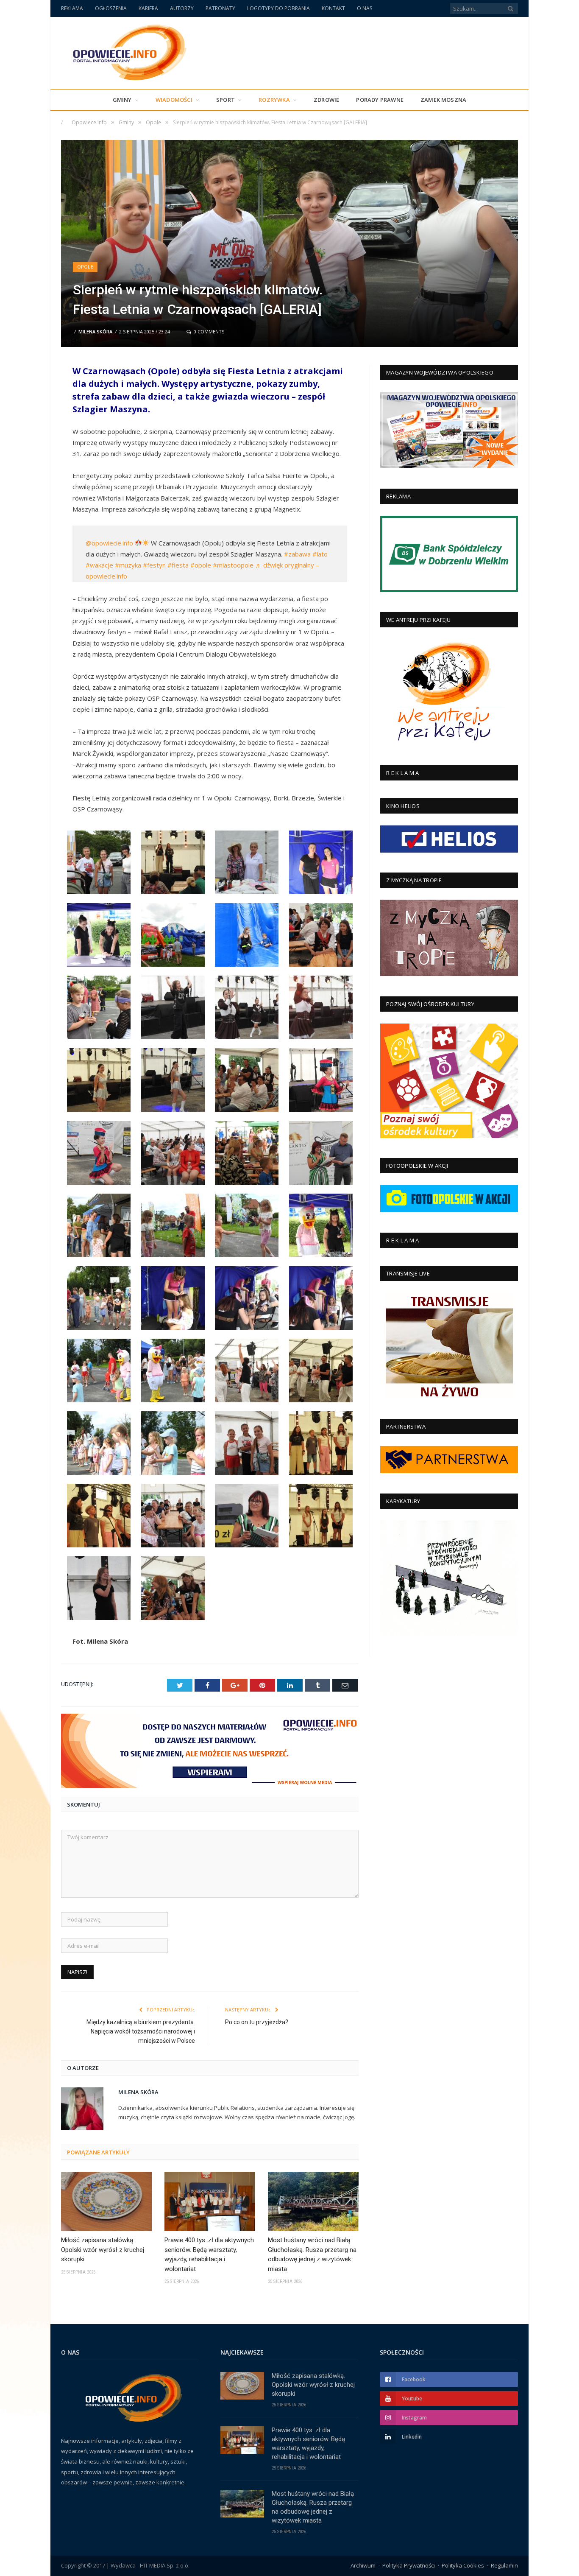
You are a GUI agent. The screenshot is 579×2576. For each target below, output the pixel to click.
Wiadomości (174, 100)
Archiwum (363, 2565)
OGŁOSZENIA (111, 8)
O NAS (365, 8)
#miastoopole (233, 565)
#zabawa (297, 554)
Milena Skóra (95, 331)
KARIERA (148, 8)
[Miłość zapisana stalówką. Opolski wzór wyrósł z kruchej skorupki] (106, 2201)
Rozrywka (274, 100)
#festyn (154, 565)
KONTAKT (333, 8)
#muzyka (128, 565)
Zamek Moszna (443, 100)
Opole (85, 267)
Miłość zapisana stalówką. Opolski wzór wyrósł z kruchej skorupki (103, 2250)
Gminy (122, 100)
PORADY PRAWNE (380, 100)
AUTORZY (182, 8)
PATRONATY (220, 8)
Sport (225, 100)
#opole (201, 565)
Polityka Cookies (463, 2565)
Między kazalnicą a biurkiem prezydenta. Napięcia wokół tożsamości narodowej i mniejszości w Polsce (141, 2031)
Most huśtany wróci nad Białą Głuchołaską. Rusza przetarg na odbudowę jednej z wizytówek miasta (312, 2254)
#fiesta (178, 565)
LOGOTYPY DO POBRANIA (278, 8)
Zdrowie (326, 100)
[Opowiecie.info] (125, 51)
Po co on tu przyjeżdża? (257, 2022)
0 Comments (208, 331)
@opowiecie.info (109, 543)
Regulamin (504, 2565)
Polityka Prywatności (409, 2565)
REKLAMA (72, 8)
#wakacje (99, 565)
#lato (320, 554)
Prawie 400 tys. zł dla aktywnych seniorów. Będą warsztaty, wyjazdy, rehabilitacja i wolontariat (209, 2254)
